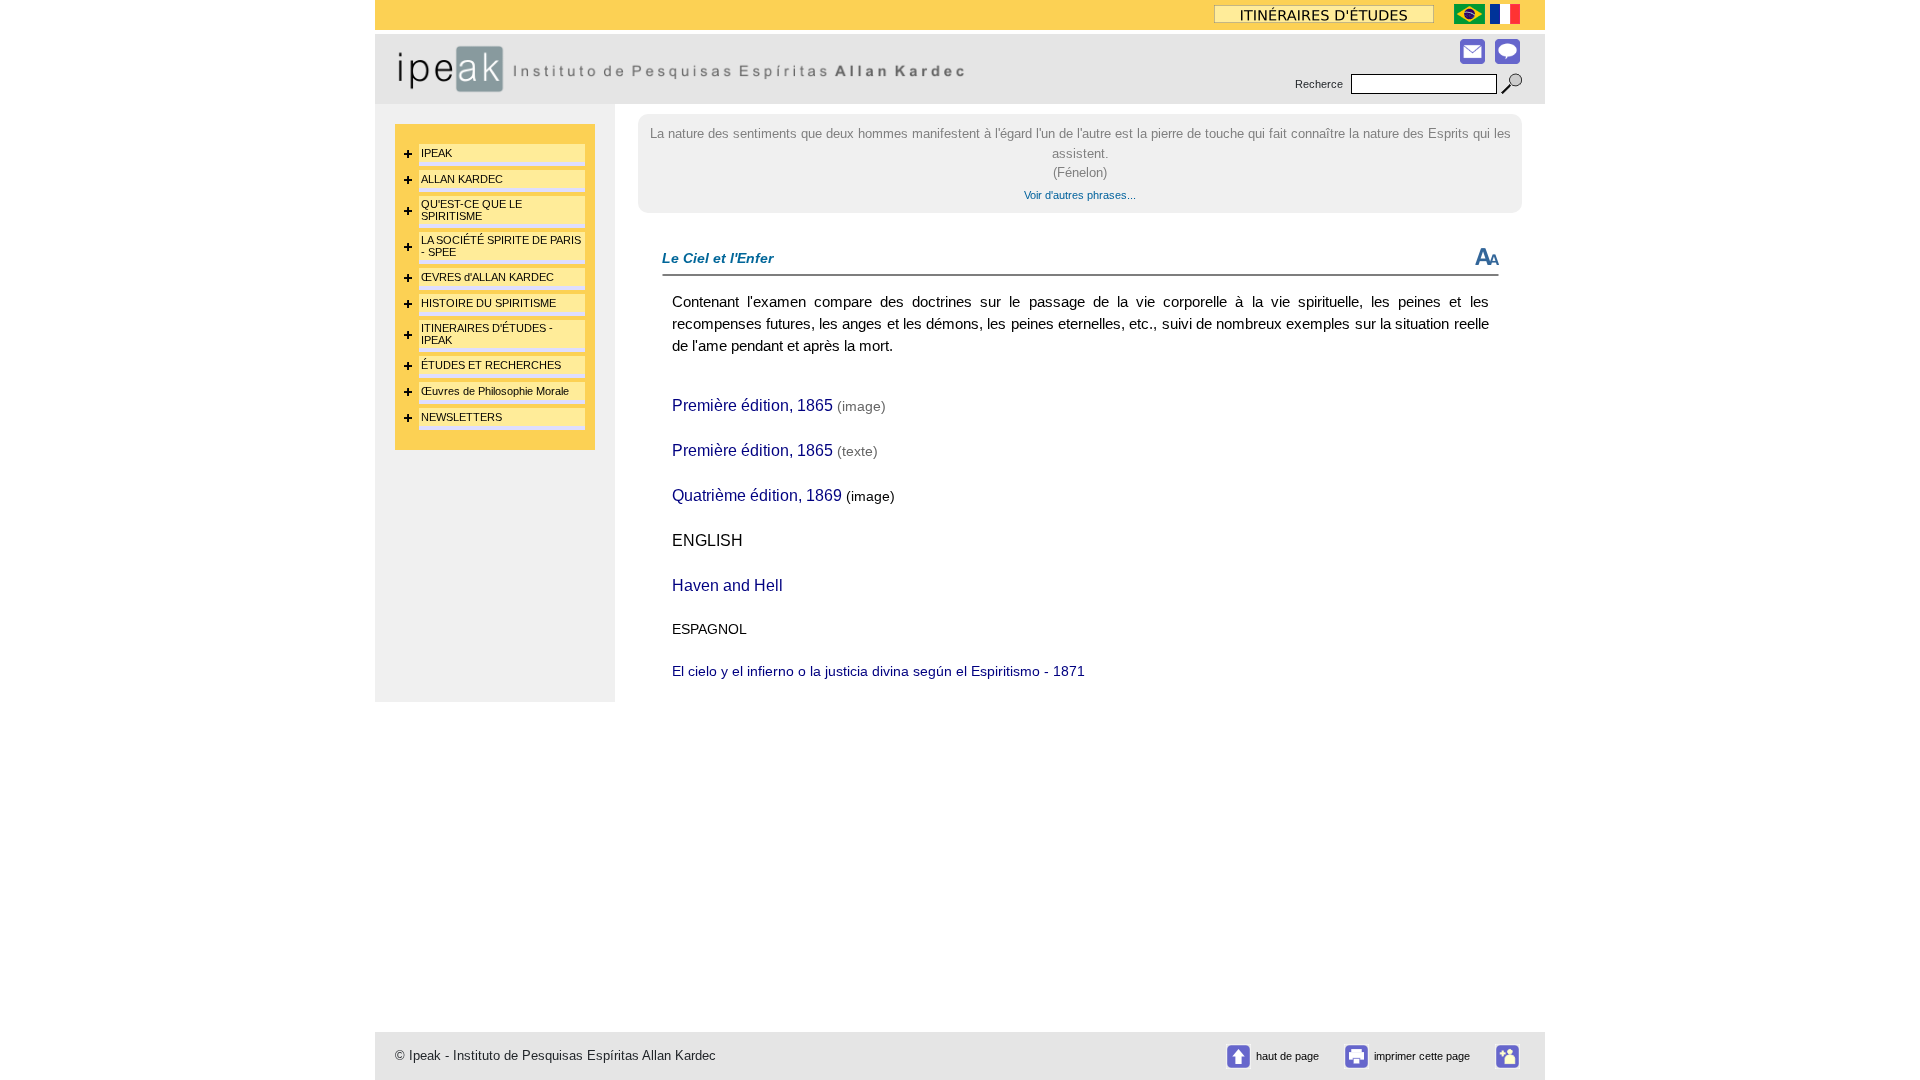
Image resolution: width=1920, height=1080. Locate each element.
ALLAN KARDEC (462, 179)
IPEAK (436, 153)
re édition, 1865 (778, 405)
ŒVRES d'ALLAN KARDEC (487, 277)
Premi (693, 405)
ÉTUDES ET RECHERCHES (491, 365)
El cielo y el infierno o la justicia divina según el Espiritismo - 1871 (878, 671)
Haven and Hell (727, 585)
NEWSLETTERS (461, 417)
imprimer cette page (1422, 1056)
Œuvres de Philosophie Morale (495, 391)
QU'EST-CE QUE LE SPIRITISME (471, 210)
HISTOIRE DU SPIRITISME (488, 303)
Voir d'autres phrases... (1080, 195)
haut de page (1287, 1056)
